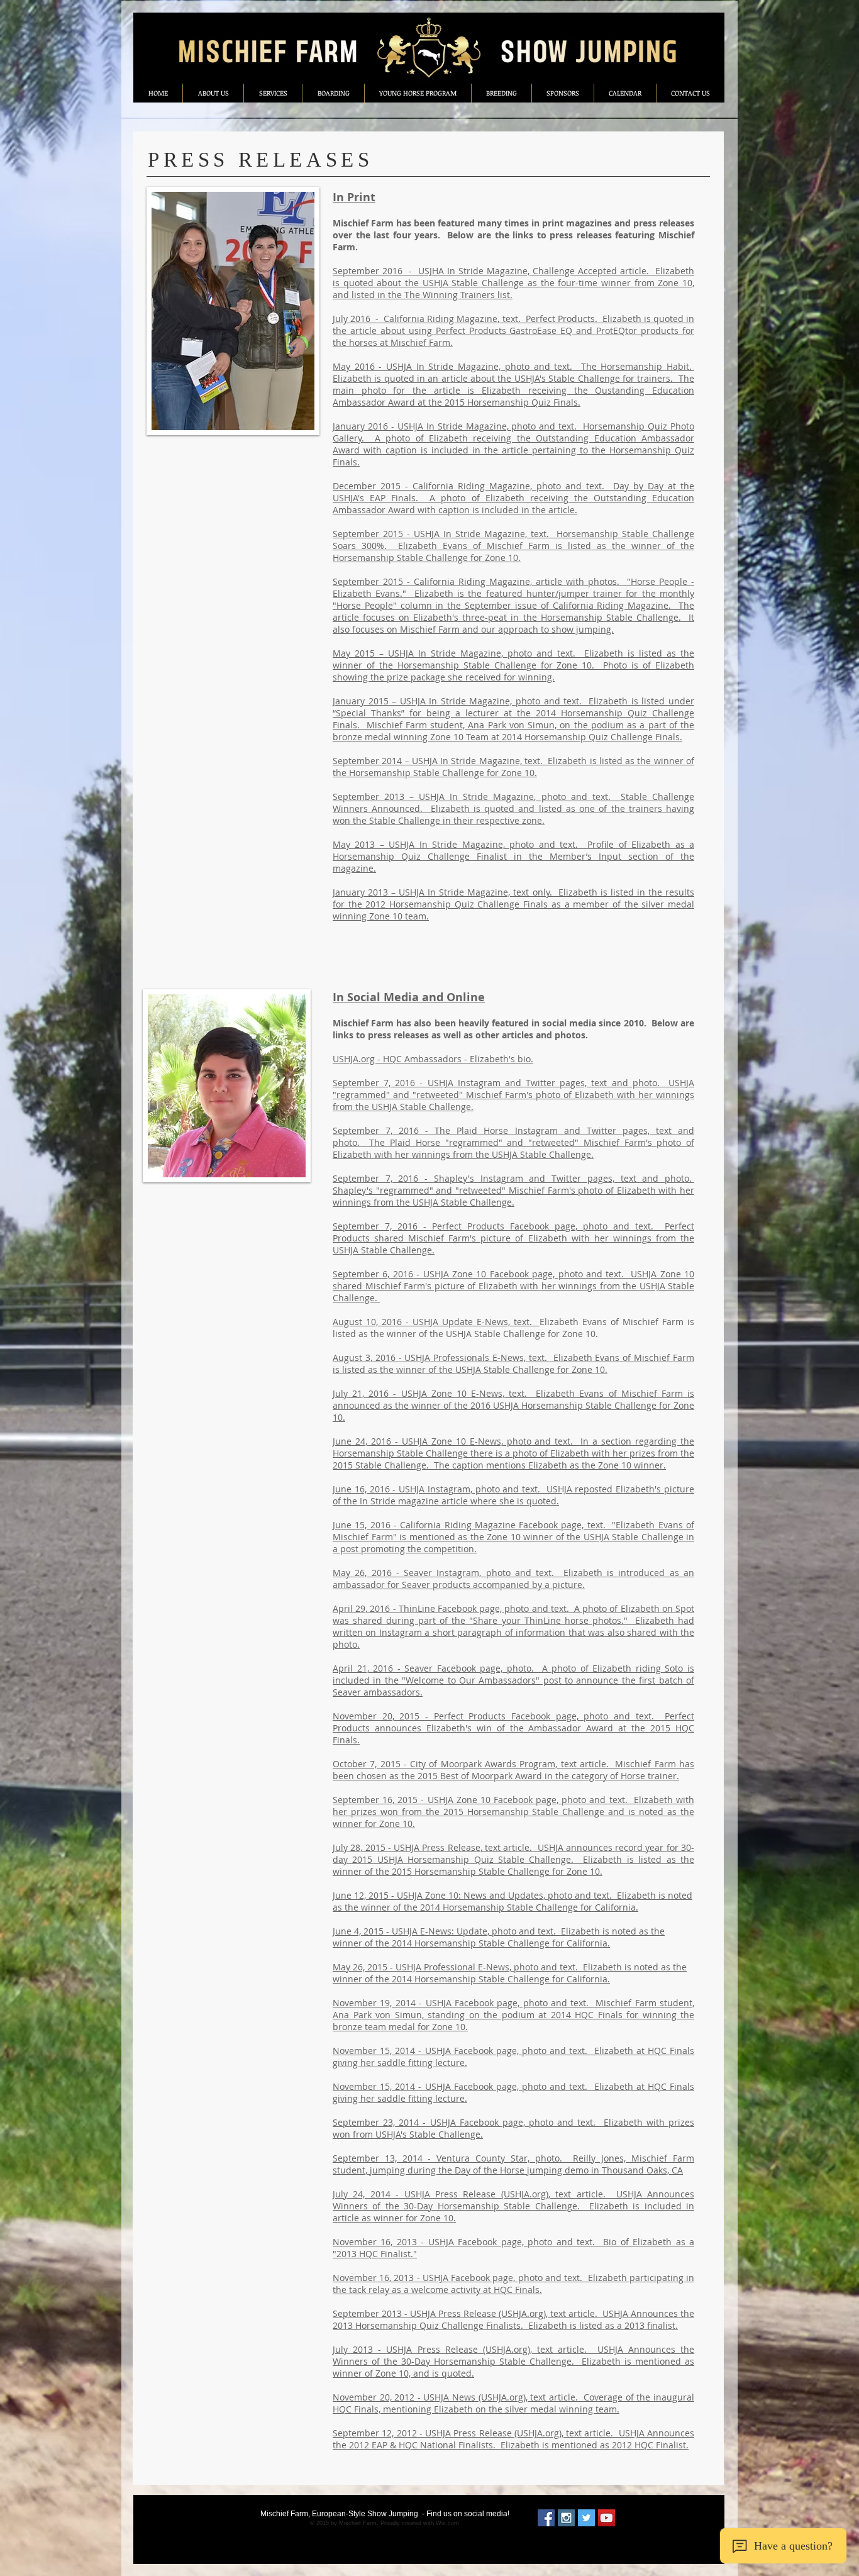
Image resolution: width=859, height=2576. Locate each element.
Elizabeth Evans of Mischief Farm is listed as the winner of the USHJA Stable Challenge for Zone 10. (513, 1328)
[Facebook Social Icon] (546, 2518)
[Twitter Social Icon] (586, 2518)
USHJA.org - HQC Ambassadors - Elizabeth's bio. (433, 1059)
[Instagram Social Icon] (566, 2518)
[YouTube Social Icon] (607, 2518)
